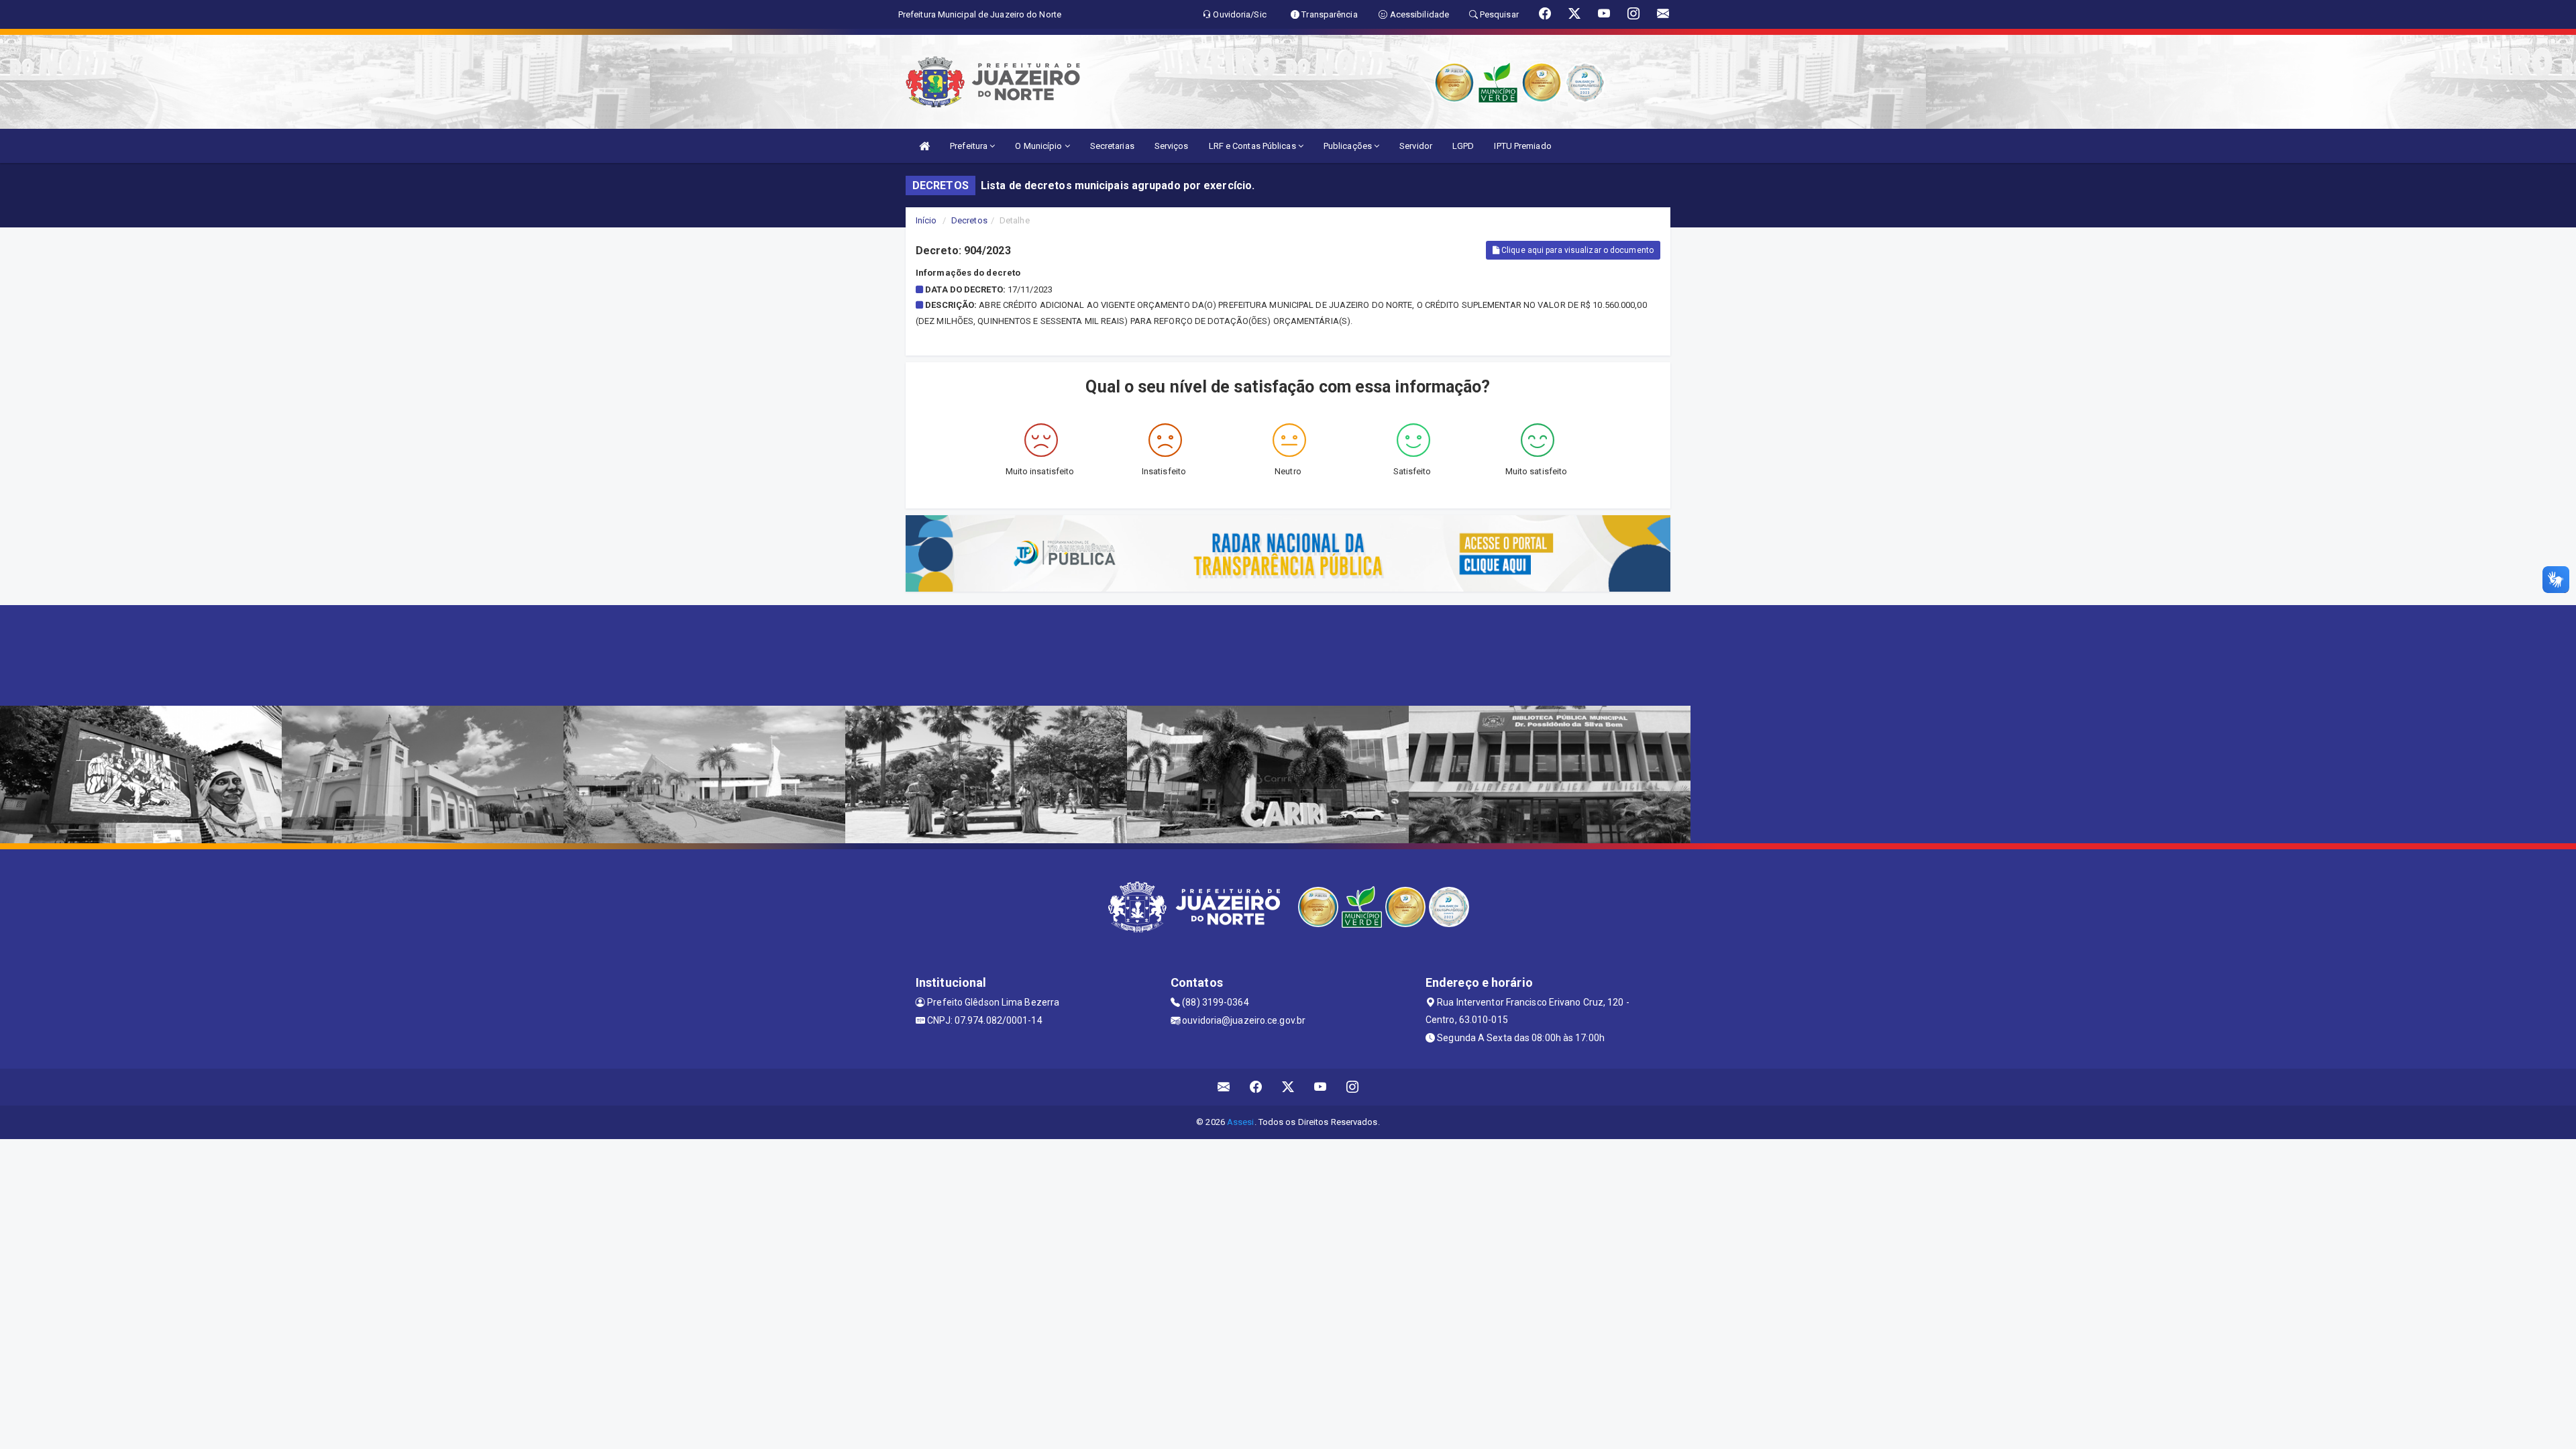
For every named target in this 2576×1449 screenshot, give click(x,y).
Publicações (1349, 146)
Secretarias (1112, 146)
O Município (1039, 146)
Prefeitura (970, 146)
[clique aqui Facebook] (1256, 1087)
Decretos (969, 220)
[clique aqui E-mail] (1224, 1087)
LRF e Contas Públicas (1253, 146)
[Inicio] (924, 146)
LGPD (1463, 146)
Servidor (1416, 146)
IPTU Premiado (1522, 146)
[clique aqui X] (1288, 1087)
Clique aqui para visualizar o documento (1576, 250)
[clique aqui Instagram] (1353, 1087)
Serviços (1172, 146)
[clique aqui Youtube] (1321, 1087)
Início (926, 220)
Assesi (1241, 1122)
